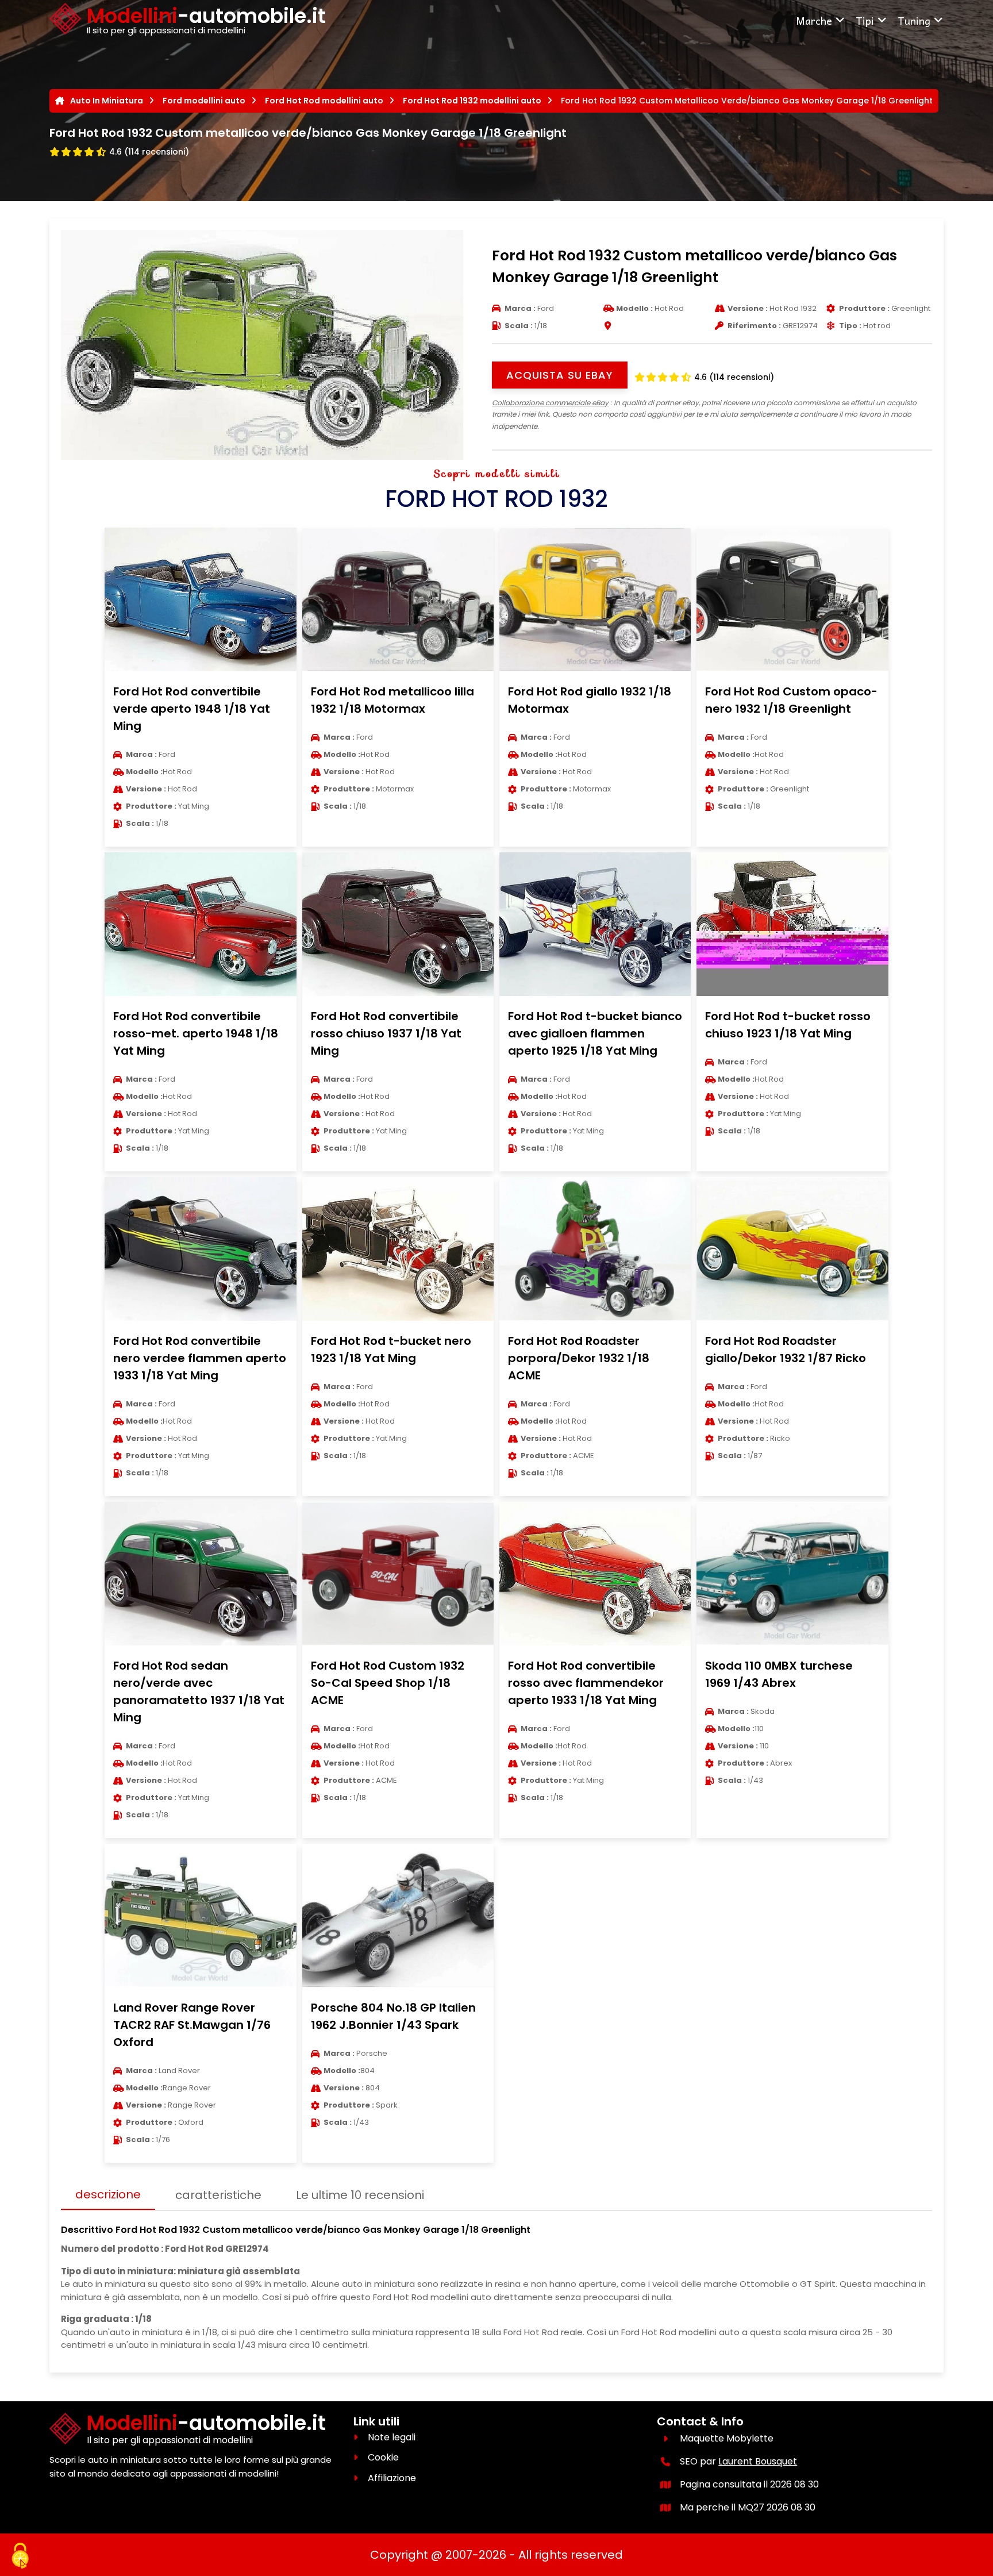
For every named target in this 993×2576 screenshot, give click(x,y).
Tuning (914, 20)
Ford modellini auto (204, 101)
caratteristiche (218, 2195)
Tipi (865, 20)
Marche (814, 20)
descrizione (108, 2194)
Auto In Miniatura (107, 101)
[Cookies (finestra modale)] (20, 2556)
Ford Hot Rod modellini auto (324, 101)
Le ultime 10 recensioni (360, 2195)
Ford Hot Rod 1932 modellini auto (472, 101)
